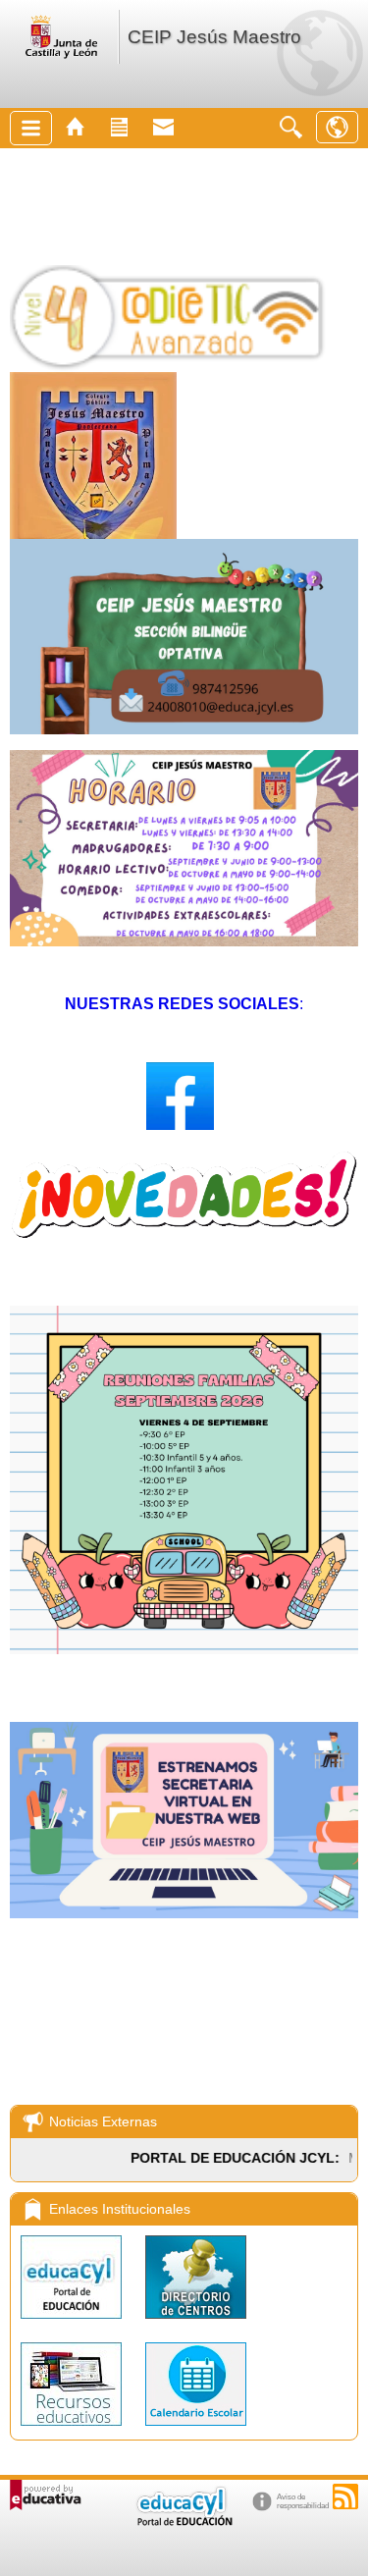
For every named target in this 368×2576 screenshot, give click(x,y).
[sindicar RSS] (345, 2496)
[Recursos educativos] (73, 2430)
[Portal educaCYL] (73, 2323)
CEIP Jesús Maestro (214, 37)
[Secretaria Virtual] (184, 1913)
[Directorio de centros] (196, 2323)
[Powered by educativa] (46, 2495)
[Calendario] (196, 2430)
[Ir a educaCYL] (184, 2522)
